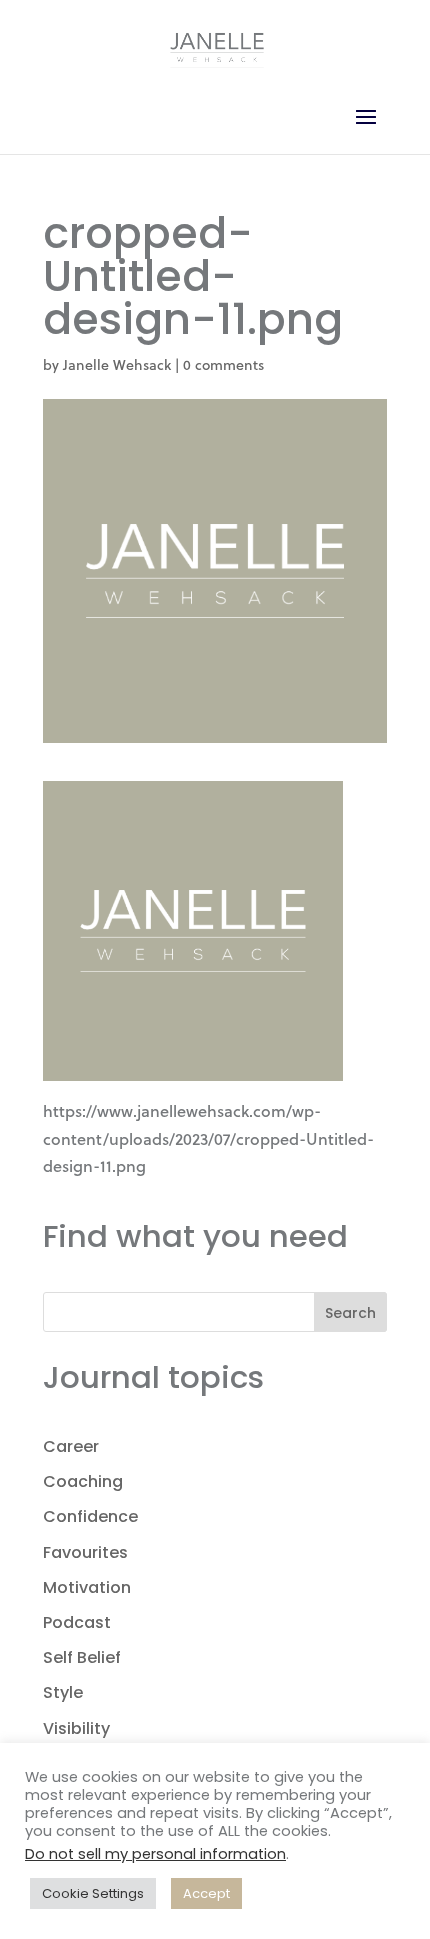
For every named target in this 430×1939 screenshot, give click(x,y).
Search (350, 1313)
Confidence (90, 1516)
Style (63, 1692)
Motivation (87, 1587)
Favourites (85, 1552)
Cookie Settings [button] (93, 1893)
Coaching (83, 1481)
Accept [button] (206, 1893)
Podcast (77, 1622)
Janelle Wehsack (117, 364)
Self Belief (82, 1657)
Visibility (76, 1728)
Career (71, 1446)
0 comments (223, 364)
